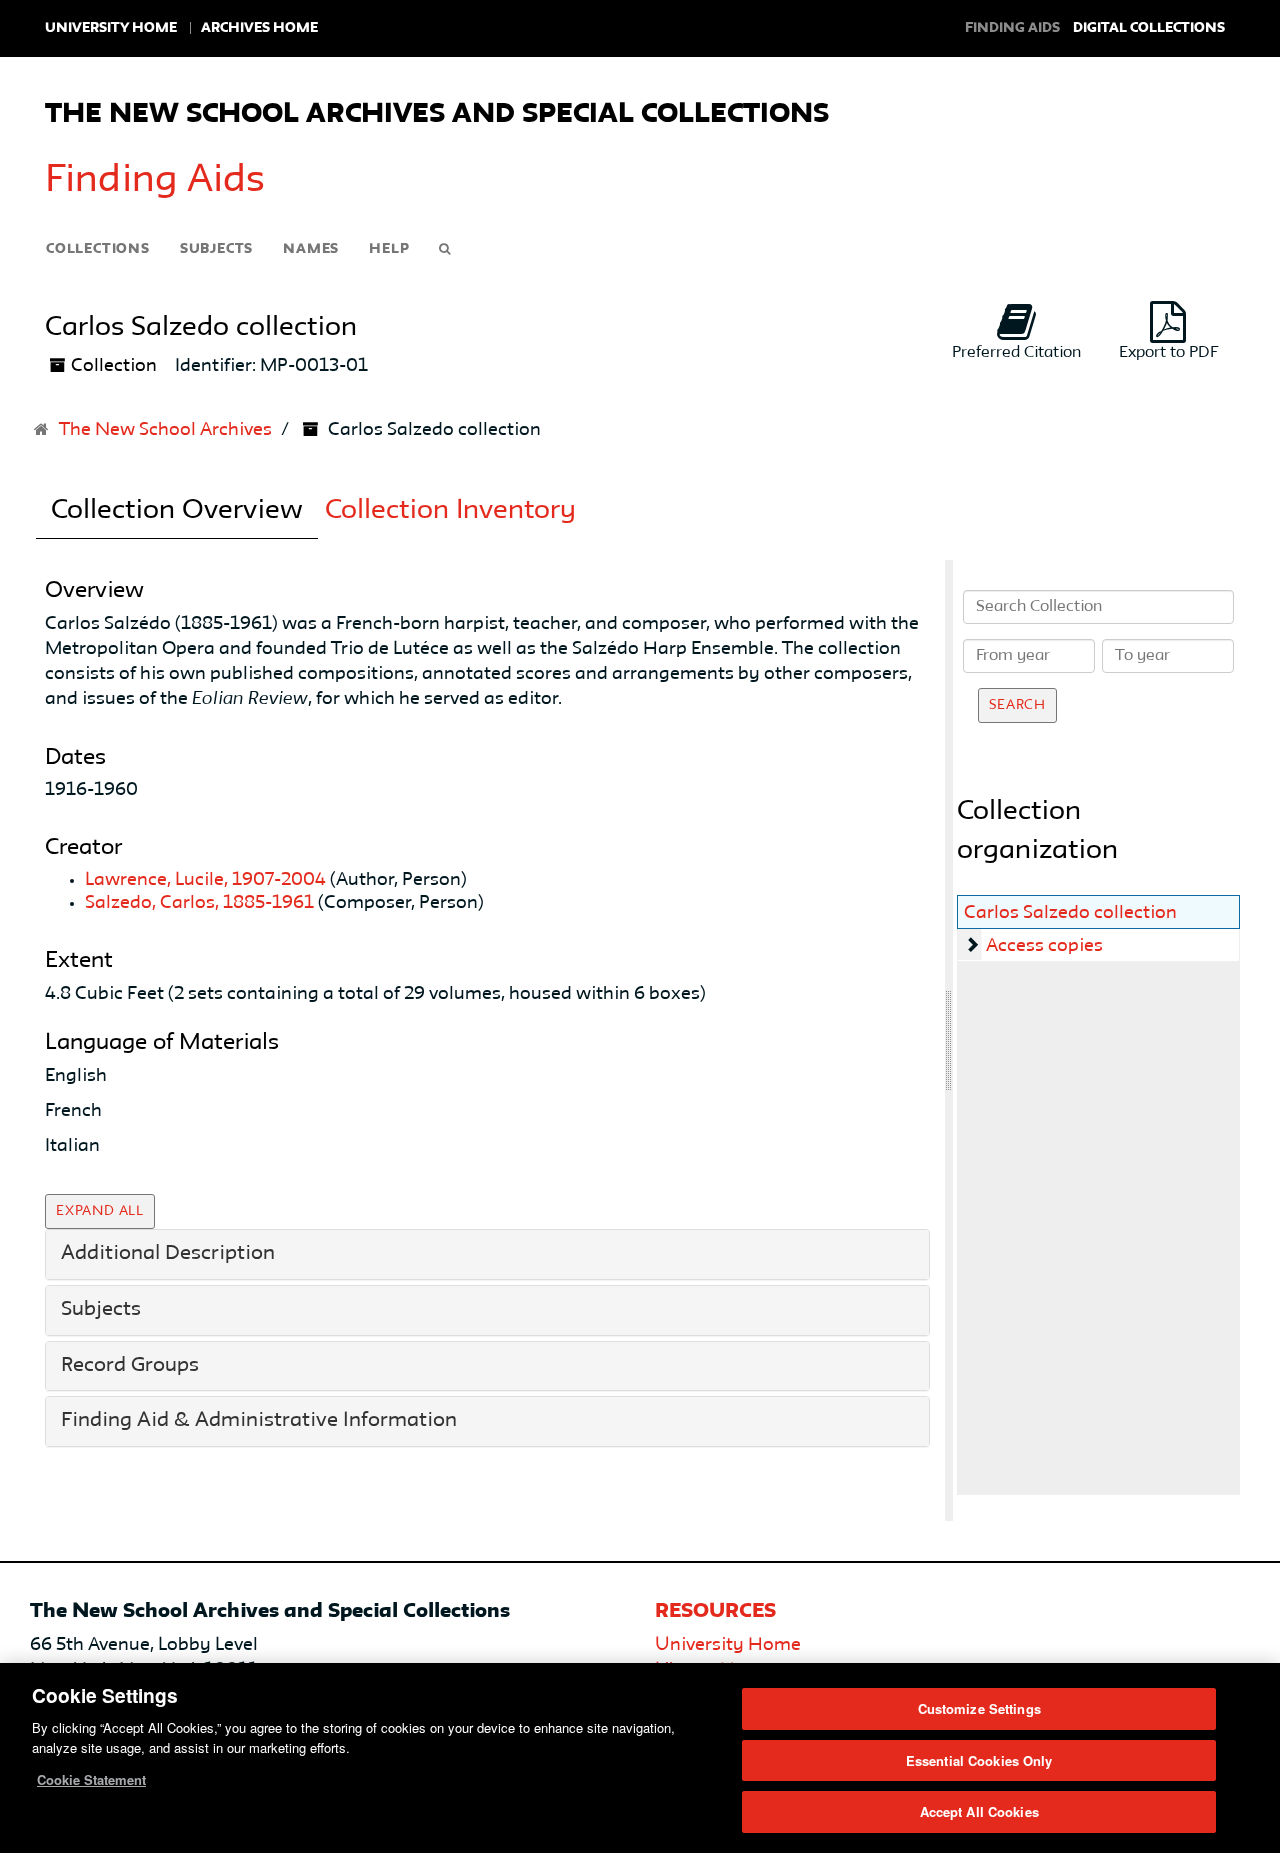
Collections (98, 249)
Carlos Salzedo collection (1070, 913)
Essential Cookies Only (979, 1760)
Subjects (216, 249)
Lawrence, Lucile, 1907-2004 (205, 880)
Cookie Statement (91, 1779)
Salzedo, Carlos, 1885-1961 (199, 903)
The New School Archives (165, 430)
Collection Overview (177, 511)
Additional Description (168, 1254)
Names (311, 249)
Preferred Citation (1016, 353)
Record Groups (130, 1366)
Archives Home (259, 28)
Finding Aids (155, 181)
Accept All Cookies (979, 1811)
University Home (111, 28)
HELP (389, 249)
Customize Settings (979, 1708)
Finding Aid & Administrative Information (259, 1421)
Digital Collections (1149, 28)
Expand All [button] (100, 1211)
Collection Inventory (450, 511)
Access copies (1044, 946)
